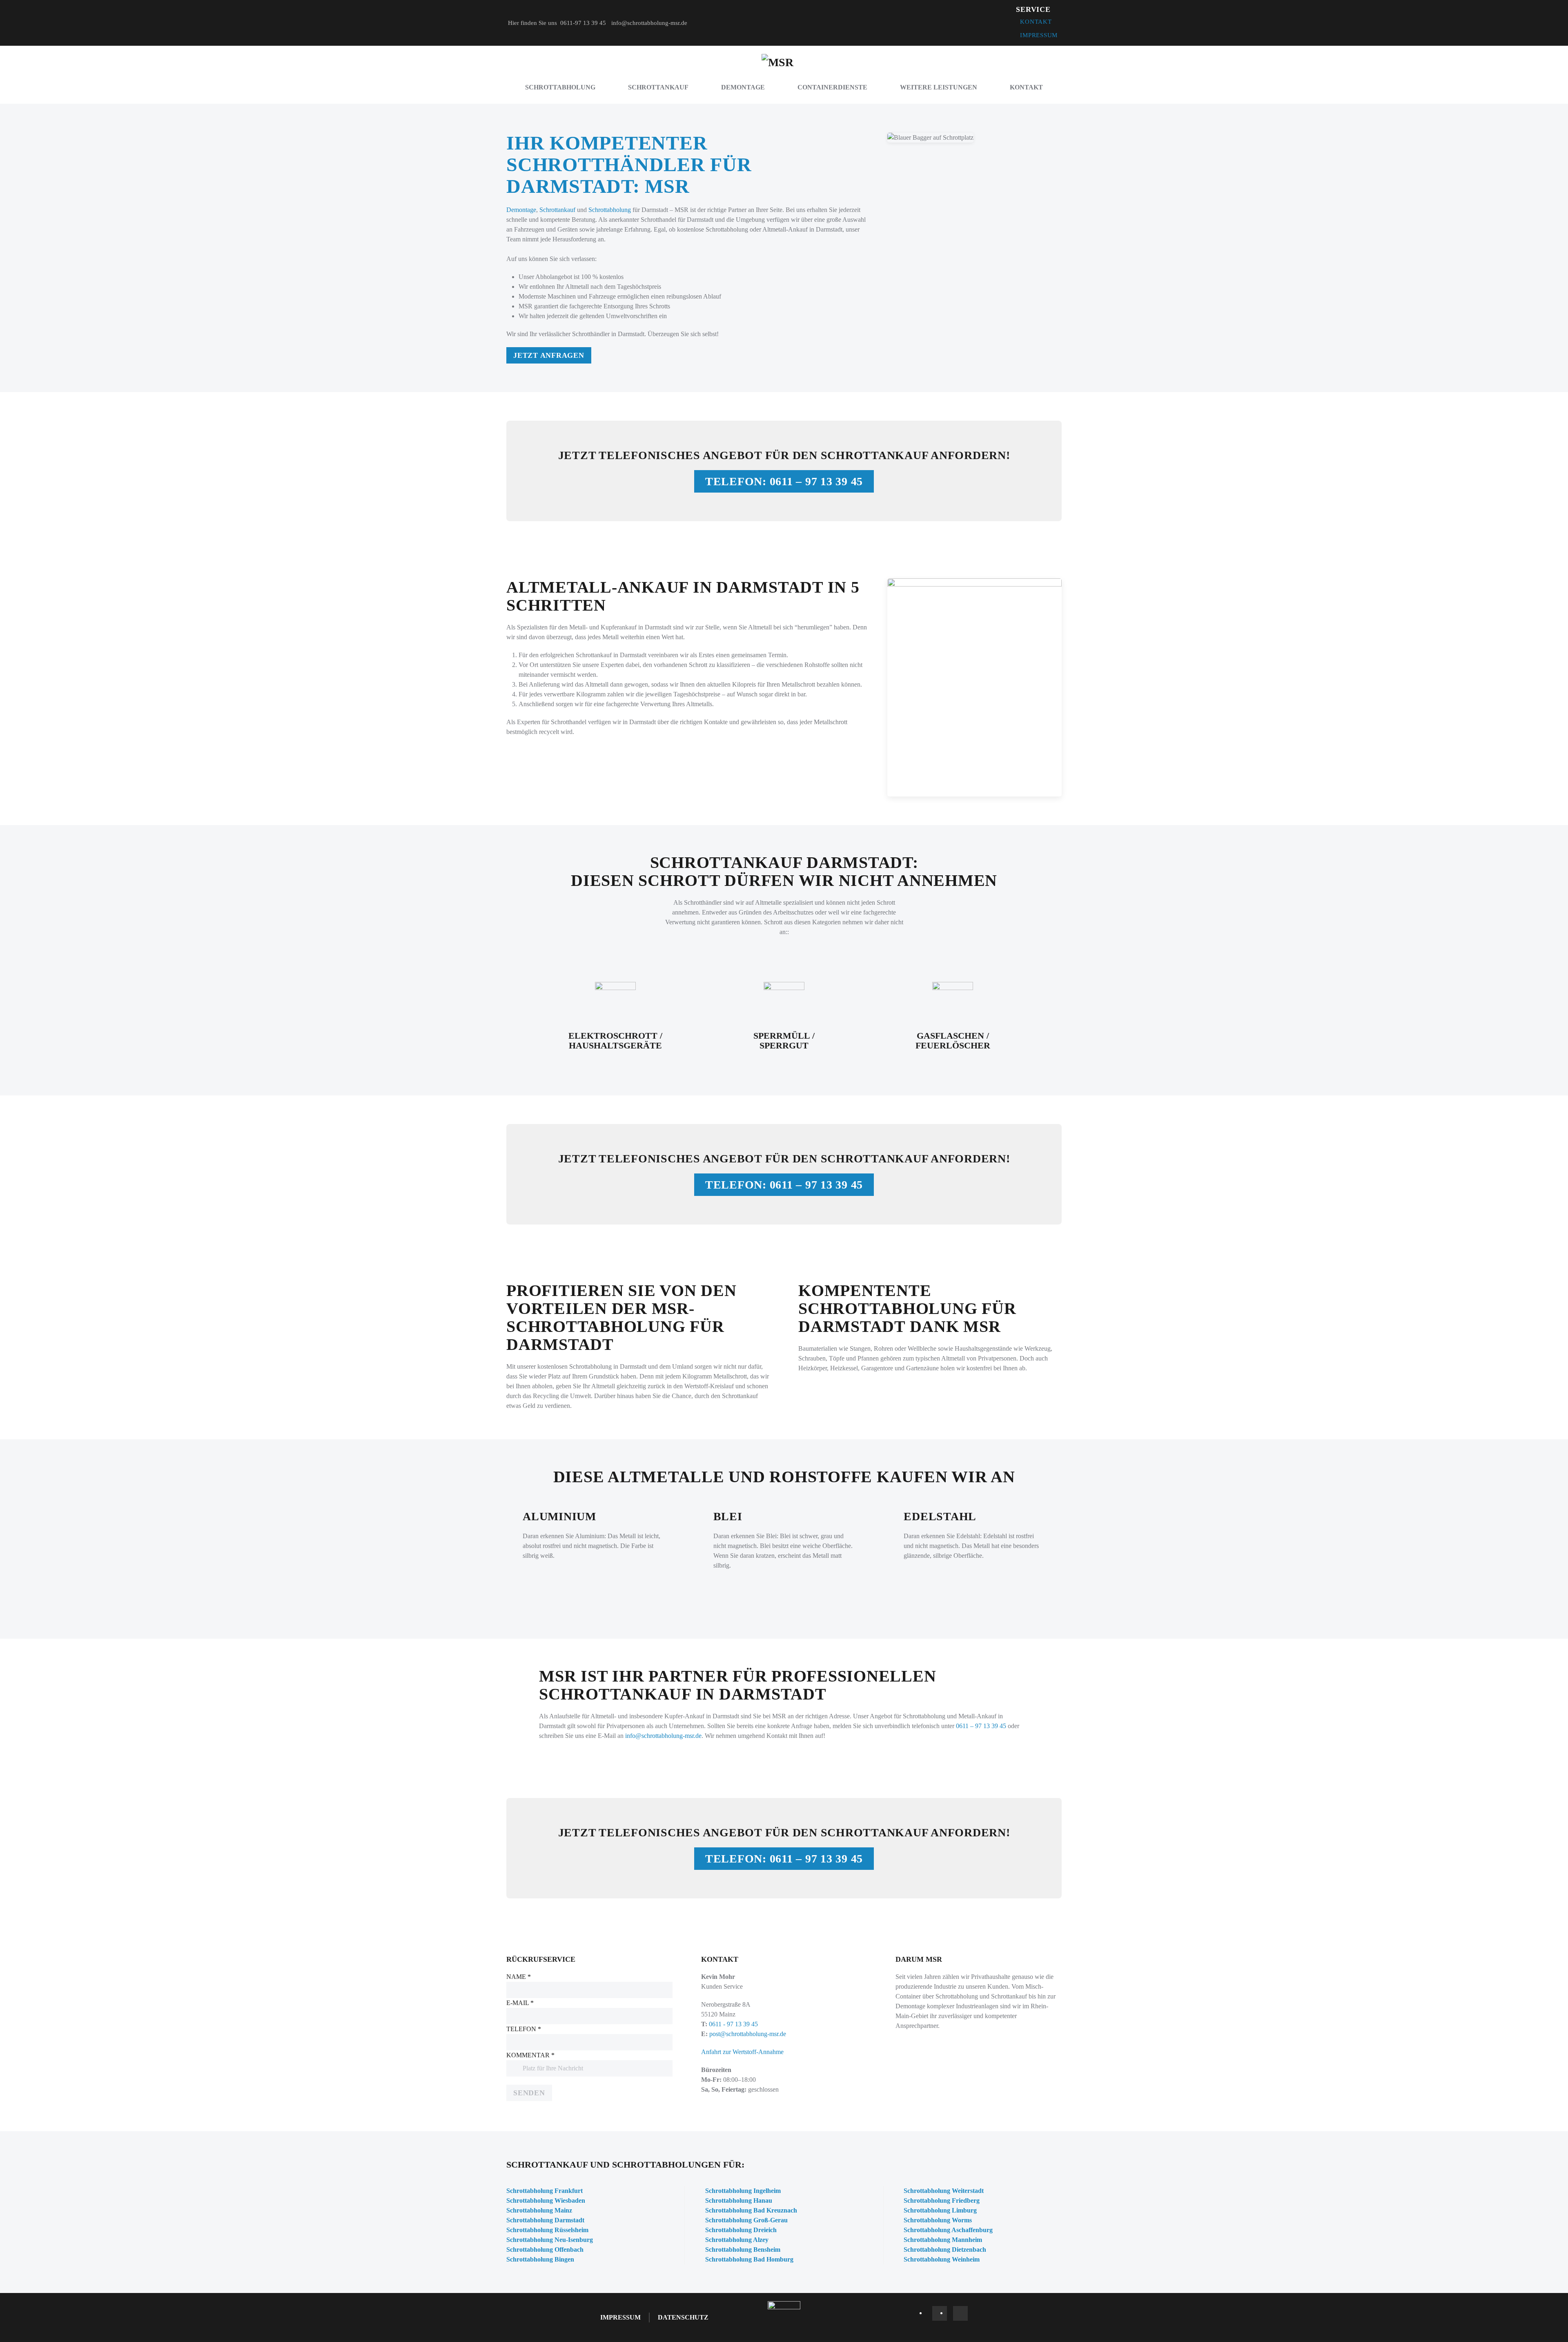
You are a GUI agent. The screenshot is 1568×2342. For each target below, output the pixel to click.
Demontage (743, 87)
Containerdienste (832, 87)
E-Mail (520, 2003)
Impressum (1039, 35)
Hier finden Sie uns (532, 23)
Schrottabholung (560, 87)
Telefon (524, 2029)
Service (1033, 9)
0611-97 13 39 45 (584, 23)
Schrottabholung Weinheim (942, 2259)
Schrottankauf (658, 87)
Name (519, 1977)
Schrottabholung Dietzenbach (945, 2249)
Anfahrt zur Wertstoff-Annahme (742, 2052)
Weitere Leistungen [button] (939, 87)
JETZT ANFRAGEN (549, 355)
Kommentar (530, 2055)
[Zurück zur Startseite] (784, 62)
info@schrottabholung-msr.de (649, 23)
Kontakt (1036, 22)
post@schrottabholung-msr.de (748, 2034)
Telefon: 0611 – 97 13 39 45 (784, 481)
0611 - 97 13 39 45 (733, 2024)
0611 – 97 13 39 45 (981, 1726)
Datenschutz (683, 2317)
